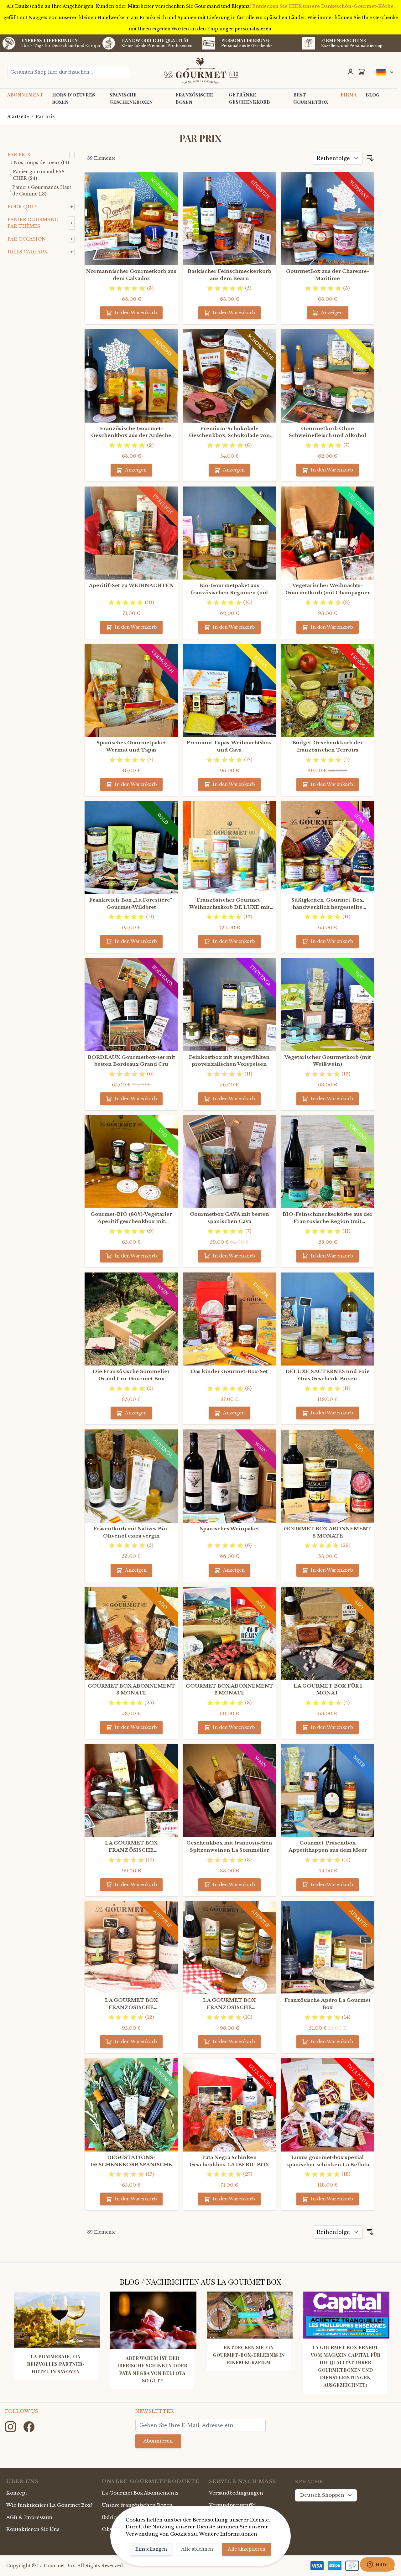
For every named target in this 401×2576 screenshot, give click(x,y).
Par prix (45, 117)
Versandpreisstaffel (233, 2505)
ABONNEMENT (25, 95)
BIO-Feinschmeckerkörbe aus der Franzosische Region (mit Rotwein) (328, 1218)
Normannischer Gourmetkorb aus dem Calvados (131, 275)
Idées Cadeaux (28, 252)
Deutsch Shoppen (322, 2495)
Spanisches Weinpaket (229, 1529)
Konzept (17, 2493)
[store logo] (201, 71)
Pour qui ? (22, 207)
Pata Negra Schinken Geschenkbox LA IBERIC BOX (229, 2161)
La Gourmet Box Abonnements (140, 2493)
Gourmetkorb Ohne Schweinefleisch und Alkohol (328, 432)
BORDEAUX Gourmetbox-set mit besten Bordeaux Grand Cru (131, 1061)
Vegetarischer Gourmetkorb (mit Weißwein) (328, 1061)
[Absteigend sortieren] (370, 158)
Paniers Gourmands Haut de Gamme (42, 191)
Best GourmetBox (311, 98)
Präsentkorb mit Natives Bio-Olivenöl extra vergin (131, 1532)
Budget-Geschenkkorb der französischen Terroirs (328, 746)
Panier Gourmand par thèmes (33, 223)
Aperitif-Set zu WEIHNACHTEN (131, 585)
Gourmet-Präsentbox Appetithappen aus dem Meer (328, 1846)
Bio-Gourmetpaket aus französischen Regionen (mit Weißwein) (229, 589)
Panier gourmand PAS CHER (39, 175)
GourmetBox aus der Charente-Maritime (328, 275)
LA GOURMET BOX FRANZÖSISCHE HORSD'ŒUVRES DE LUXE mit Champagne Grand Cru (131, 1847)
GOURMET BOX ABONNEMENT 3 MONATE (131, 1689)
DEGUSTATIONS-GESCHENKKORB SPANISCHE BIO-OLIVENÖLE (131, 2161)
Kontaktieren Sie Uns (33, 2529)
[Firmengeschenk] (309, 43)
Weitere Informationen (228, 2534)
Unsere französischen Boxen (137, 2505)
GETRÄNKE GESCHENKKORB (249, 98)
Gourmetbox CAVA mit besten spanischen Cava (229, 1218)
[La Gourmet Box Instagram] (11, 2426)
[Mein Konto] (351, 72)
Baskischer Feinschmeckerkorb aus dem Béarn (229, 275)
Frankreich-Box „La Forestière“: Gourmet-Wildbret (131, 903)
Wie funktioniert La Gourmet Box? (49, 2505)
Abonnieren (158, 2441)
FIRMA (349, 95)
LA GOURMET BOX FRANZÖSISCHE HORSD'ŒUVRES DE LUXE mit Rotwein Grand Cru (131, 2004)
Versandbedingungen (236, 2493)
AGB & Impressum (29, 2517)
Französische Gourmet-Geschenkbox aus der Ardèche (131, 432)
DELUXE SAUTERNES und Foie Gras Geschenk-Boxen (328, 1375)
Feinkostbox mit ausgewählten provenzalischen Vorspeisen (229, 1061)
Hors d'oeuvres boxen (73, 98)
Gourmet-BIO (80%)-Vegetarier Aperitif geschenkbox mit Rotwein (131, 1218)
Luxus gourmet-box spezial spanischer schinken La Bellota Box (328, 2161)
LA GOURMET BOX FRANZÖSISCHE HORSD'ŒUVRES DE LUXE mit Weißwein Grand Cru (229, 2004)
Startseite (18, 117)
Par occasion (27, 239)
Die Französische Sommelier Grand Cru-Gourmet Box (131, 1375)
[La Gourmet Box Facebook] (29, 2426)
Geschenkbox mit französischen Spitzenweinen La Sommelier (229, 1846)
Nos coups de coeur (41, 163)
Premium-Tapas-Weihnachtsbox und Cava (229, 746)
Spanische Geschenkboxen (131, 98)
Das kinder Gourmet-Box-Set (229, 1371)
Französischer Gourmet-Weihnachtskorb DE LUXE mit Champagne (229, 904)
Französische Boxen (194, 98)
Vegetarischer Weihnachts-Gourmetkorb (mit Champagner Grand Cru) (328, 589)
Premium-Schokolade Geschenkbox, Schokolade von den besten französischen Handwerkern (229, 432)
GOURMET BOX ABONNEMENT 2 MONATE (229, 1689)
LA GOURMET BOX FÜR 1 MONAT (328, 1689)
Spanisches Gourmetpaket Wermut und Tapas (131, 746)
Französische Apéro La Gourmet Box (328, 2004)
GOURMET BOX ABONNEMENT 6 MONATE (328, 1532)
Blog (372, 95)
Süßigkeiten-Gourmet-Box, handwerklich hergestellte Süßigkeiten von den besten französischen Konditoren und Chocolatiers (328, 904)
